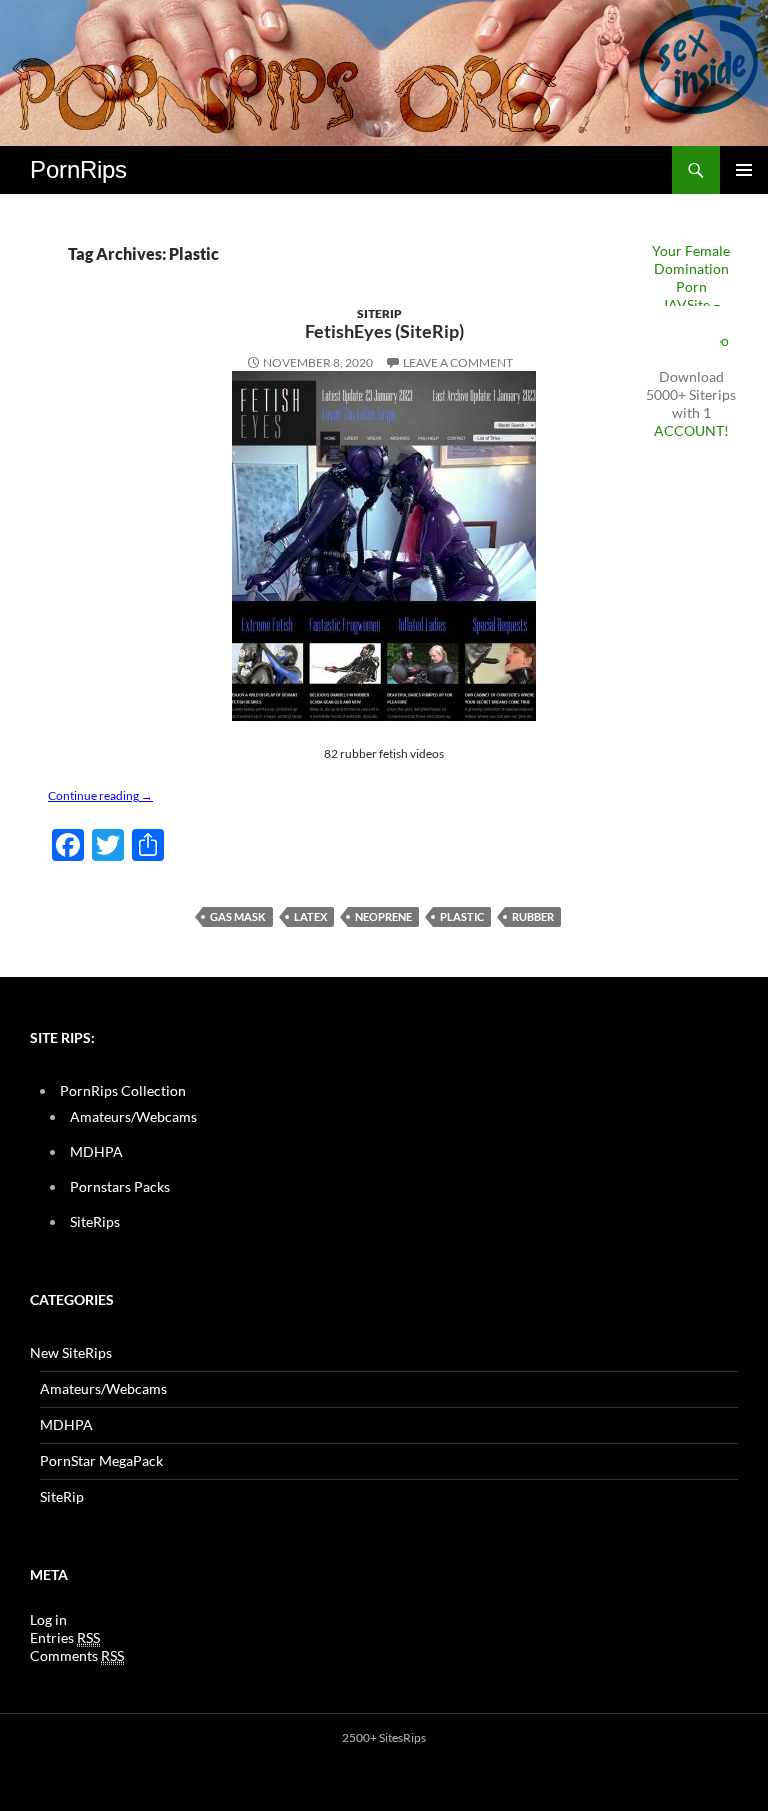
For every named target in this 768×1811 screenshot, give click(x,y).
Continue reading (100, 795)
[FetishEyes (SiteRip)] (384, 546)
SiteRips (95, 1221)
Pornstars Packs (120, 1186)
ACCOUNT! (691, 430)
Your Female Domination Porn (691, 268)
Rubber (533, 916)
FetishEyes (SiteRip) (384, 331)
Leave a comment (458, 362)
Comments (77, 1655)
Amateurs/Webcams (133, 1116)
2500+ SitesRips (384, 1737)
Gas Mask (238, 916)
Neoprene (383, 916)
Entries (65, 1637)
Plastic (462, 916)
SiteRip (379, 313)
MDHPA (96, 1151)
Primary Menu (744, 170)
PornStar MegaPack (101, 1460)
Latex (310, 916)
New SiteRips (71, 1352)
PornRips (78, 169)
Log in (48, 1619)
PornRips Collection (123, 1090)
